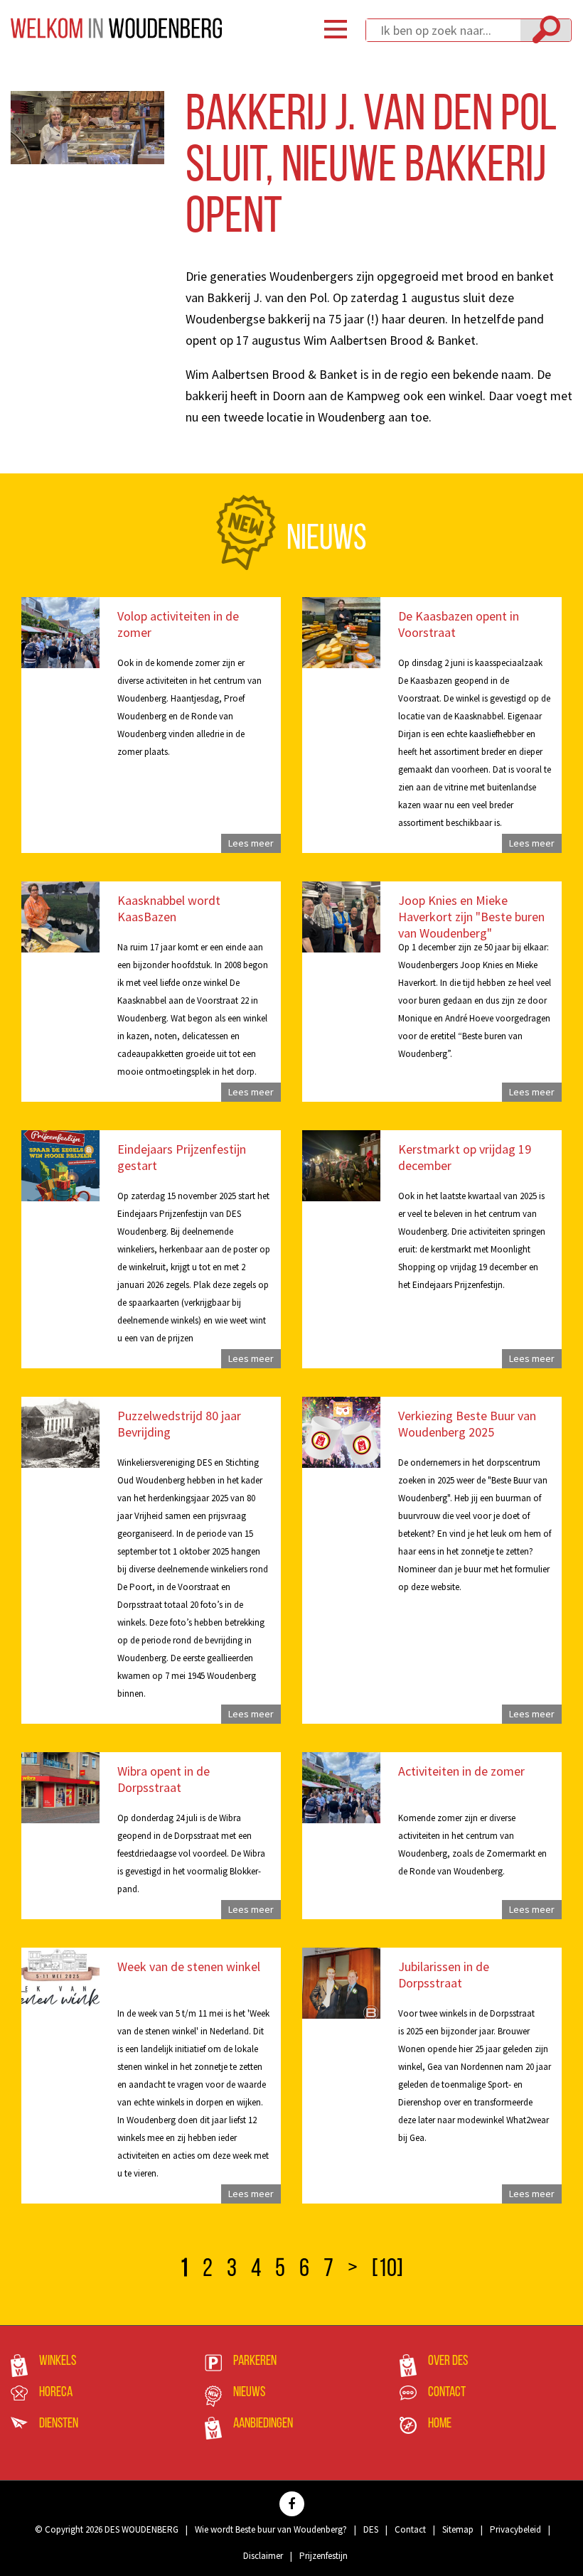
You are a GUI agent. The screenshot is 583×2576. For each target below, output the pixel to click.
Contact (447, 2393)
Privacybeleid (515, 2529)
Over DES (448, 2361)
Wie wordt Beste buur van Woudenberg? (271, 2529)
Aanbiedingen (263, 2424)
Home (440, 2424)
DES (371, 2529)
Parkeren (255, 2361)
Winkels (58, 2361)
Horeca (56, 2393)
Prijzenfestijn (323, 2556)
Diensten (59, 2424)
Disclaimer (263, 2556)
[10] (387, 2270)
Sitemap (458, 2529)
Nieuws (249, 2393)
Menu (336, 29)
